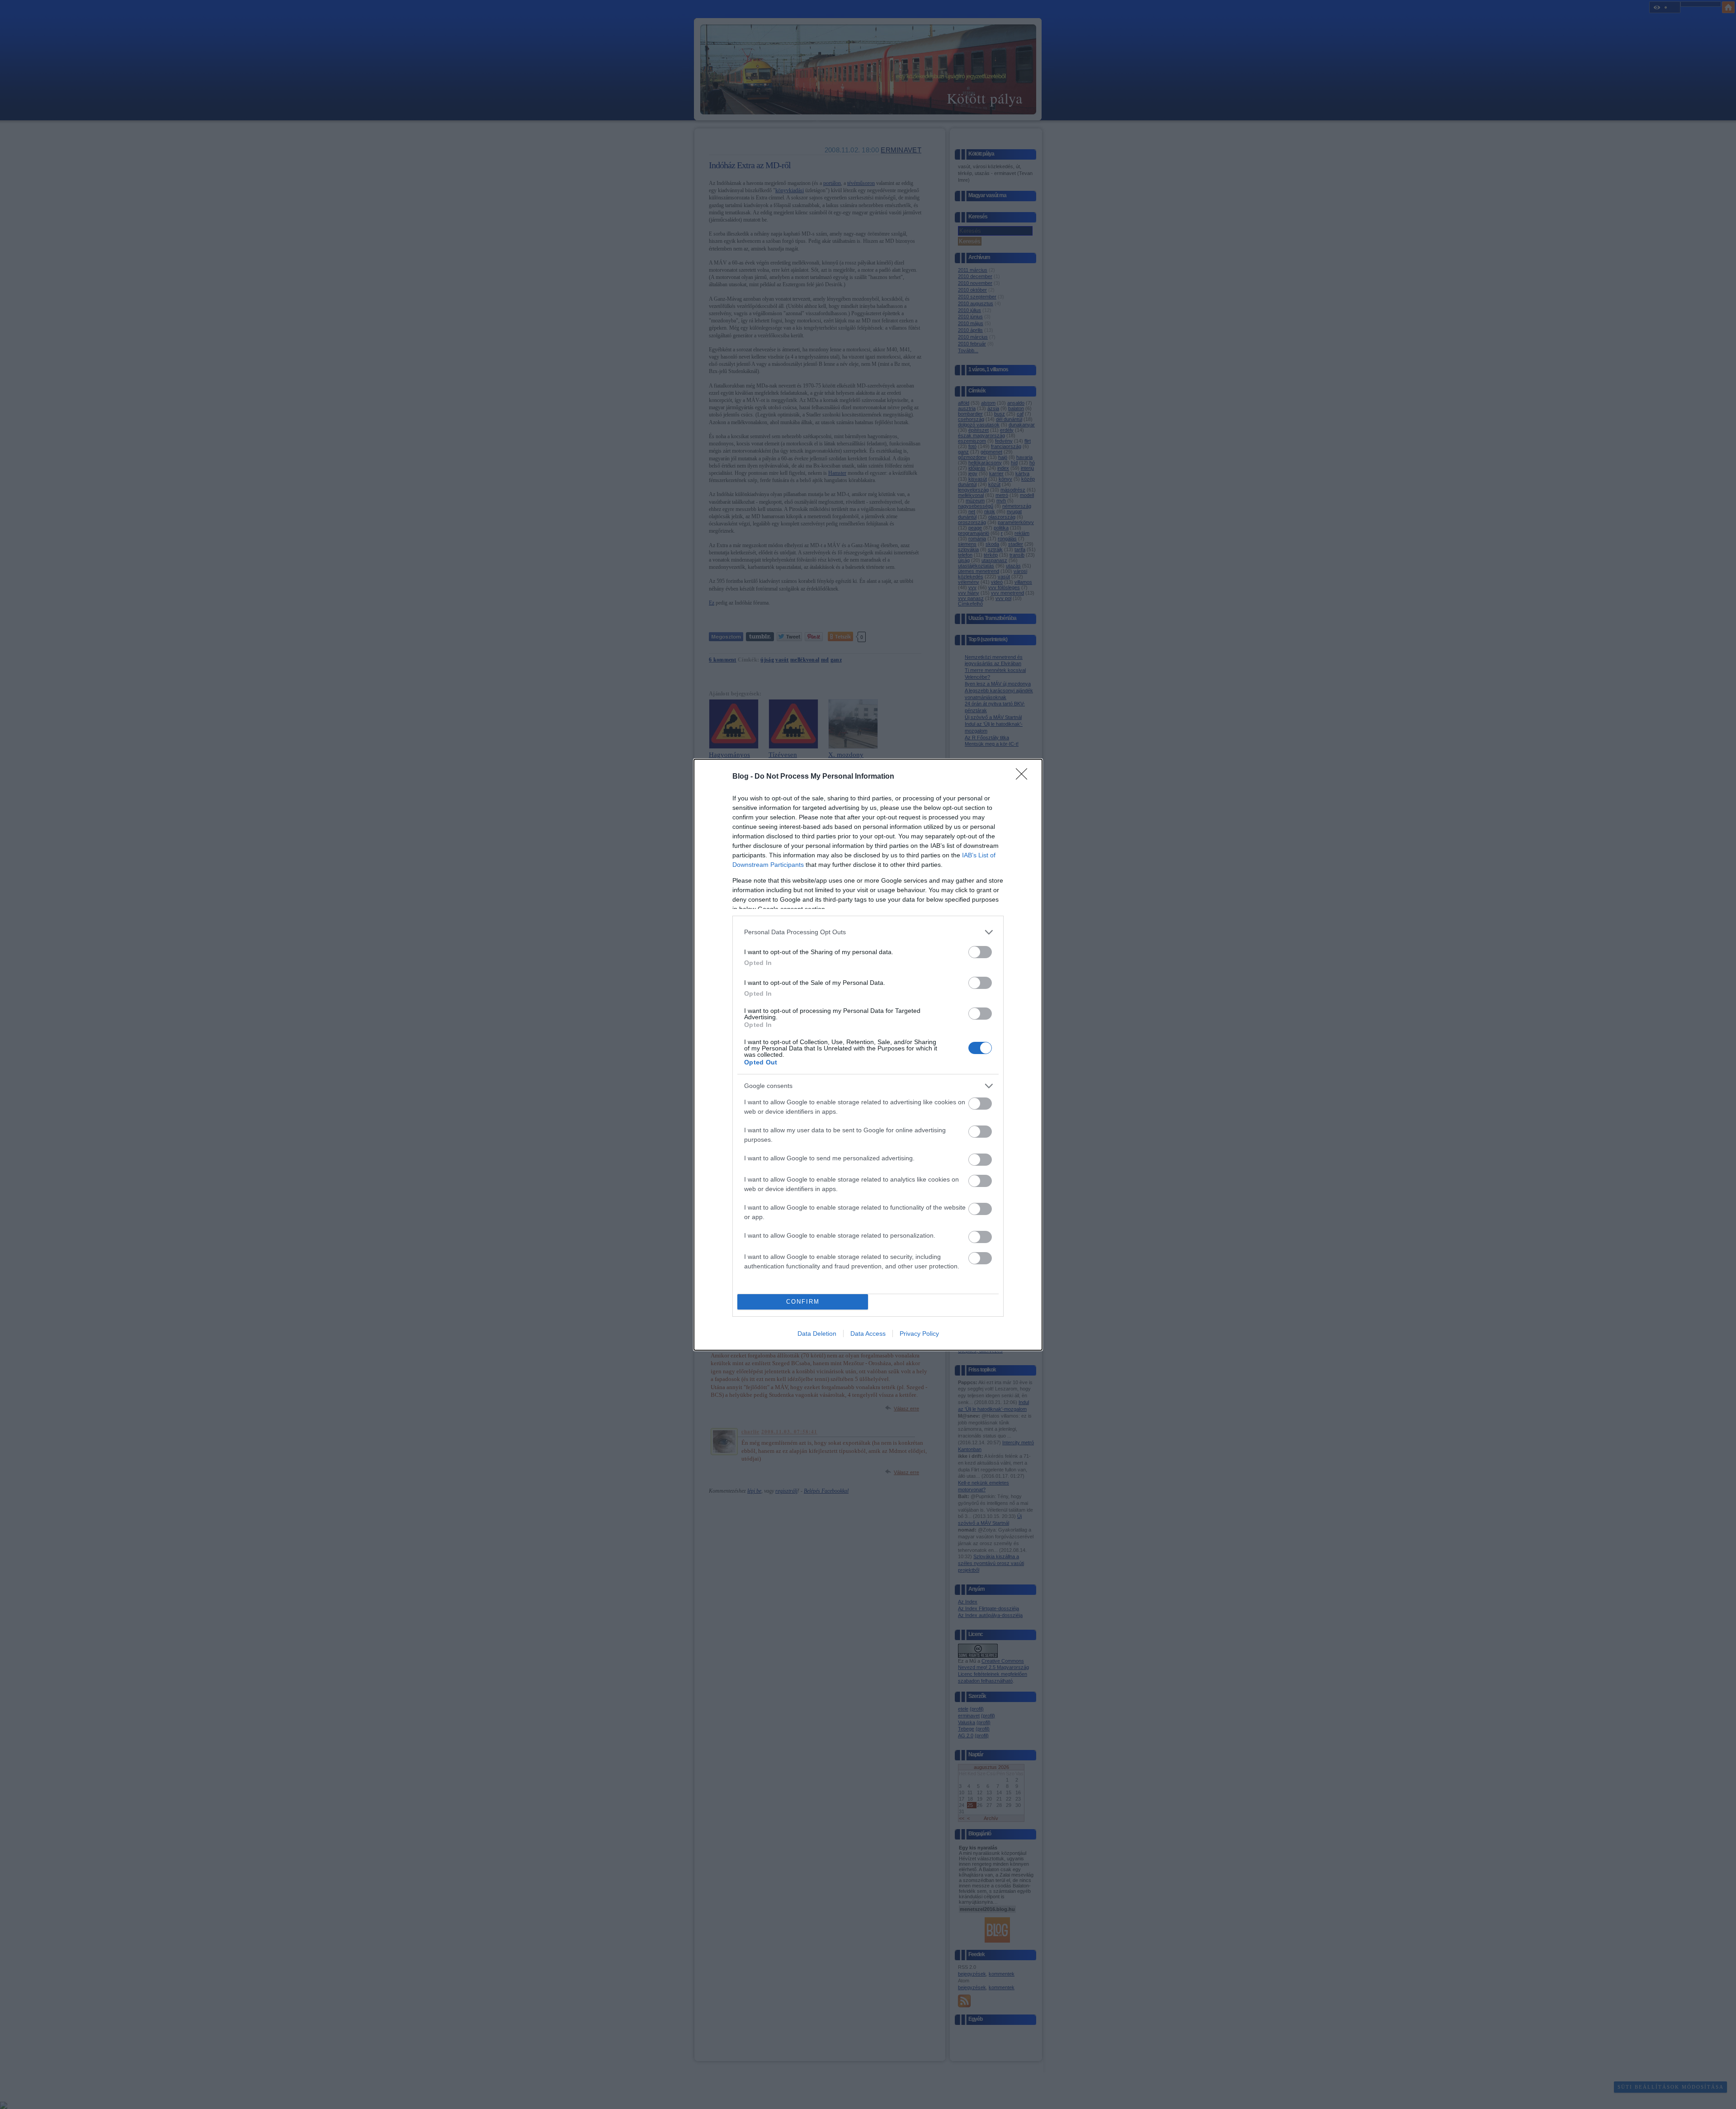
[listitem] (868, 932)
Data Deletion (817, 1333)
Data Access (868, 1333)
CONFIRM (803, 1302)
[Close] (1024, 777)
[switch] (980, 952)
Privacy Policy (919, 1333)
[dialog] (868, 1055)
